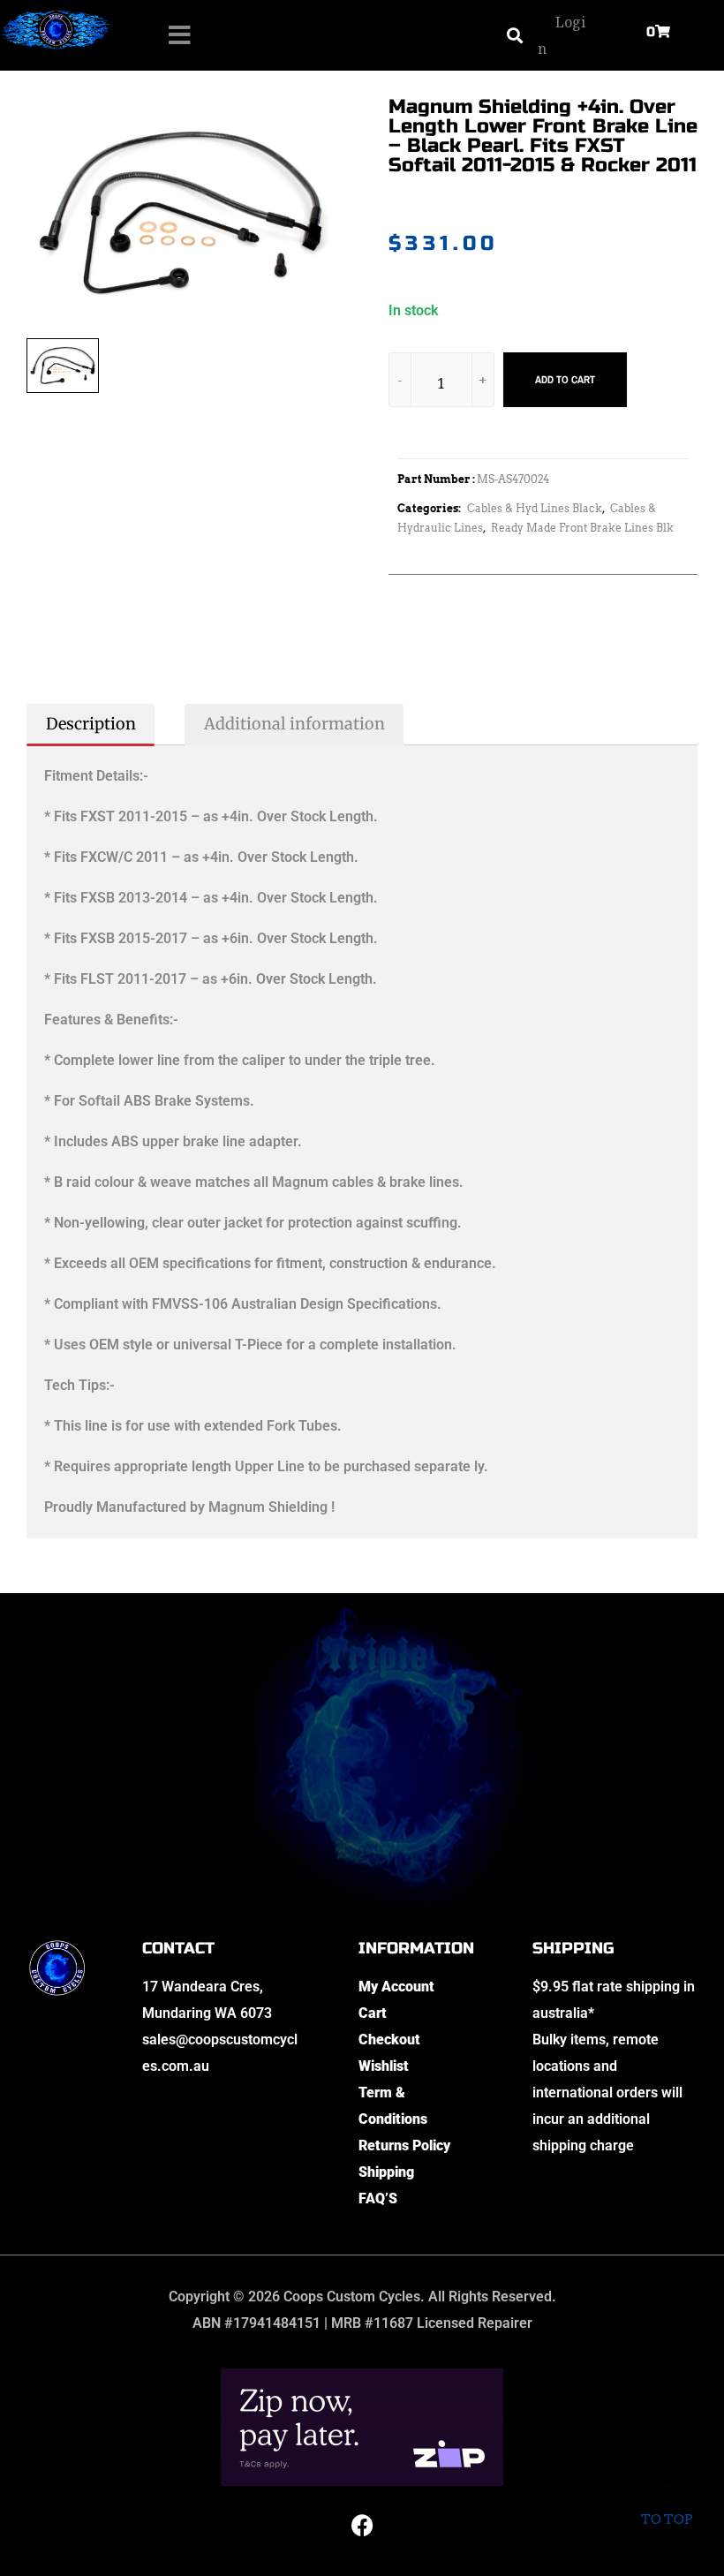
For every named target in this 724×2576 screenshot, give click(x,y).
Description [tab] (91, 724)
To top (667, 2519)
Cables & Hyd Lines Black (535, 508)
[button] (514, 36)
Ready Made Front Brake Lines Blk (582, 528)
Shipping (386, 2172)
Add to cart (565, 380)
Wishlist (384, 2066)
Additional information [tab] (294, 724)
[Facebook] (362, 2526)
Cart (373, 2013)
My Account (396, 1987)
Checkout (389, 2040)
